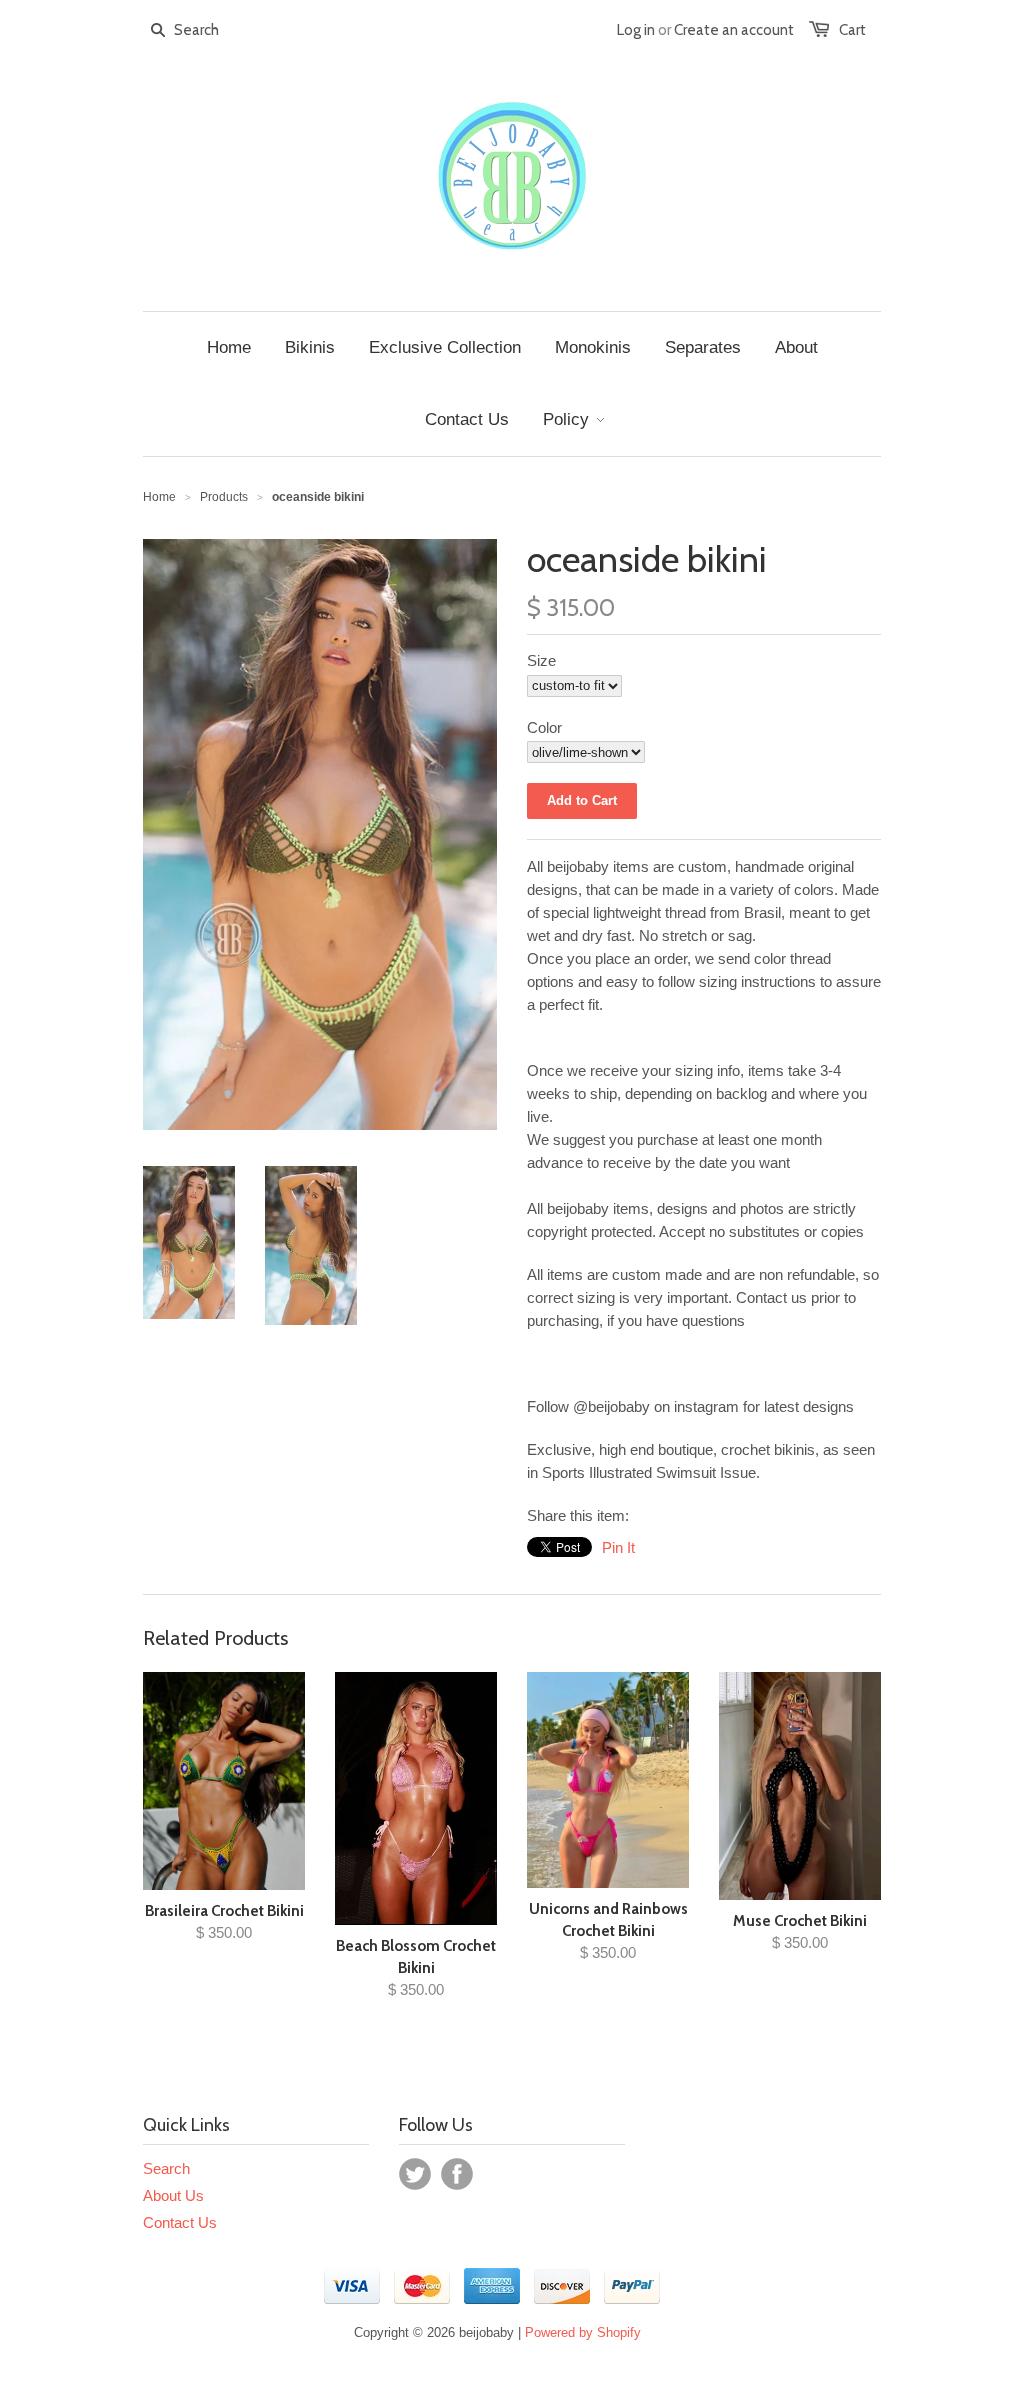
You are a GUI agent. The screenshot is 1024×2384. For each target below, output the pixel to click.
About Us (173, 2195)
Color (544, 727)
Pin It (618, 1547)
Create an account (734, 30)
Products (224, 497)
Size (541, 660)
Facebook (457, 2174)
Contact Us (180, 2222)
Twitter (415, 2174)
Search (166, 2168)
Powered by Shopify (583, 2332)
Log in (636, 30)
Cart (852, 30)
